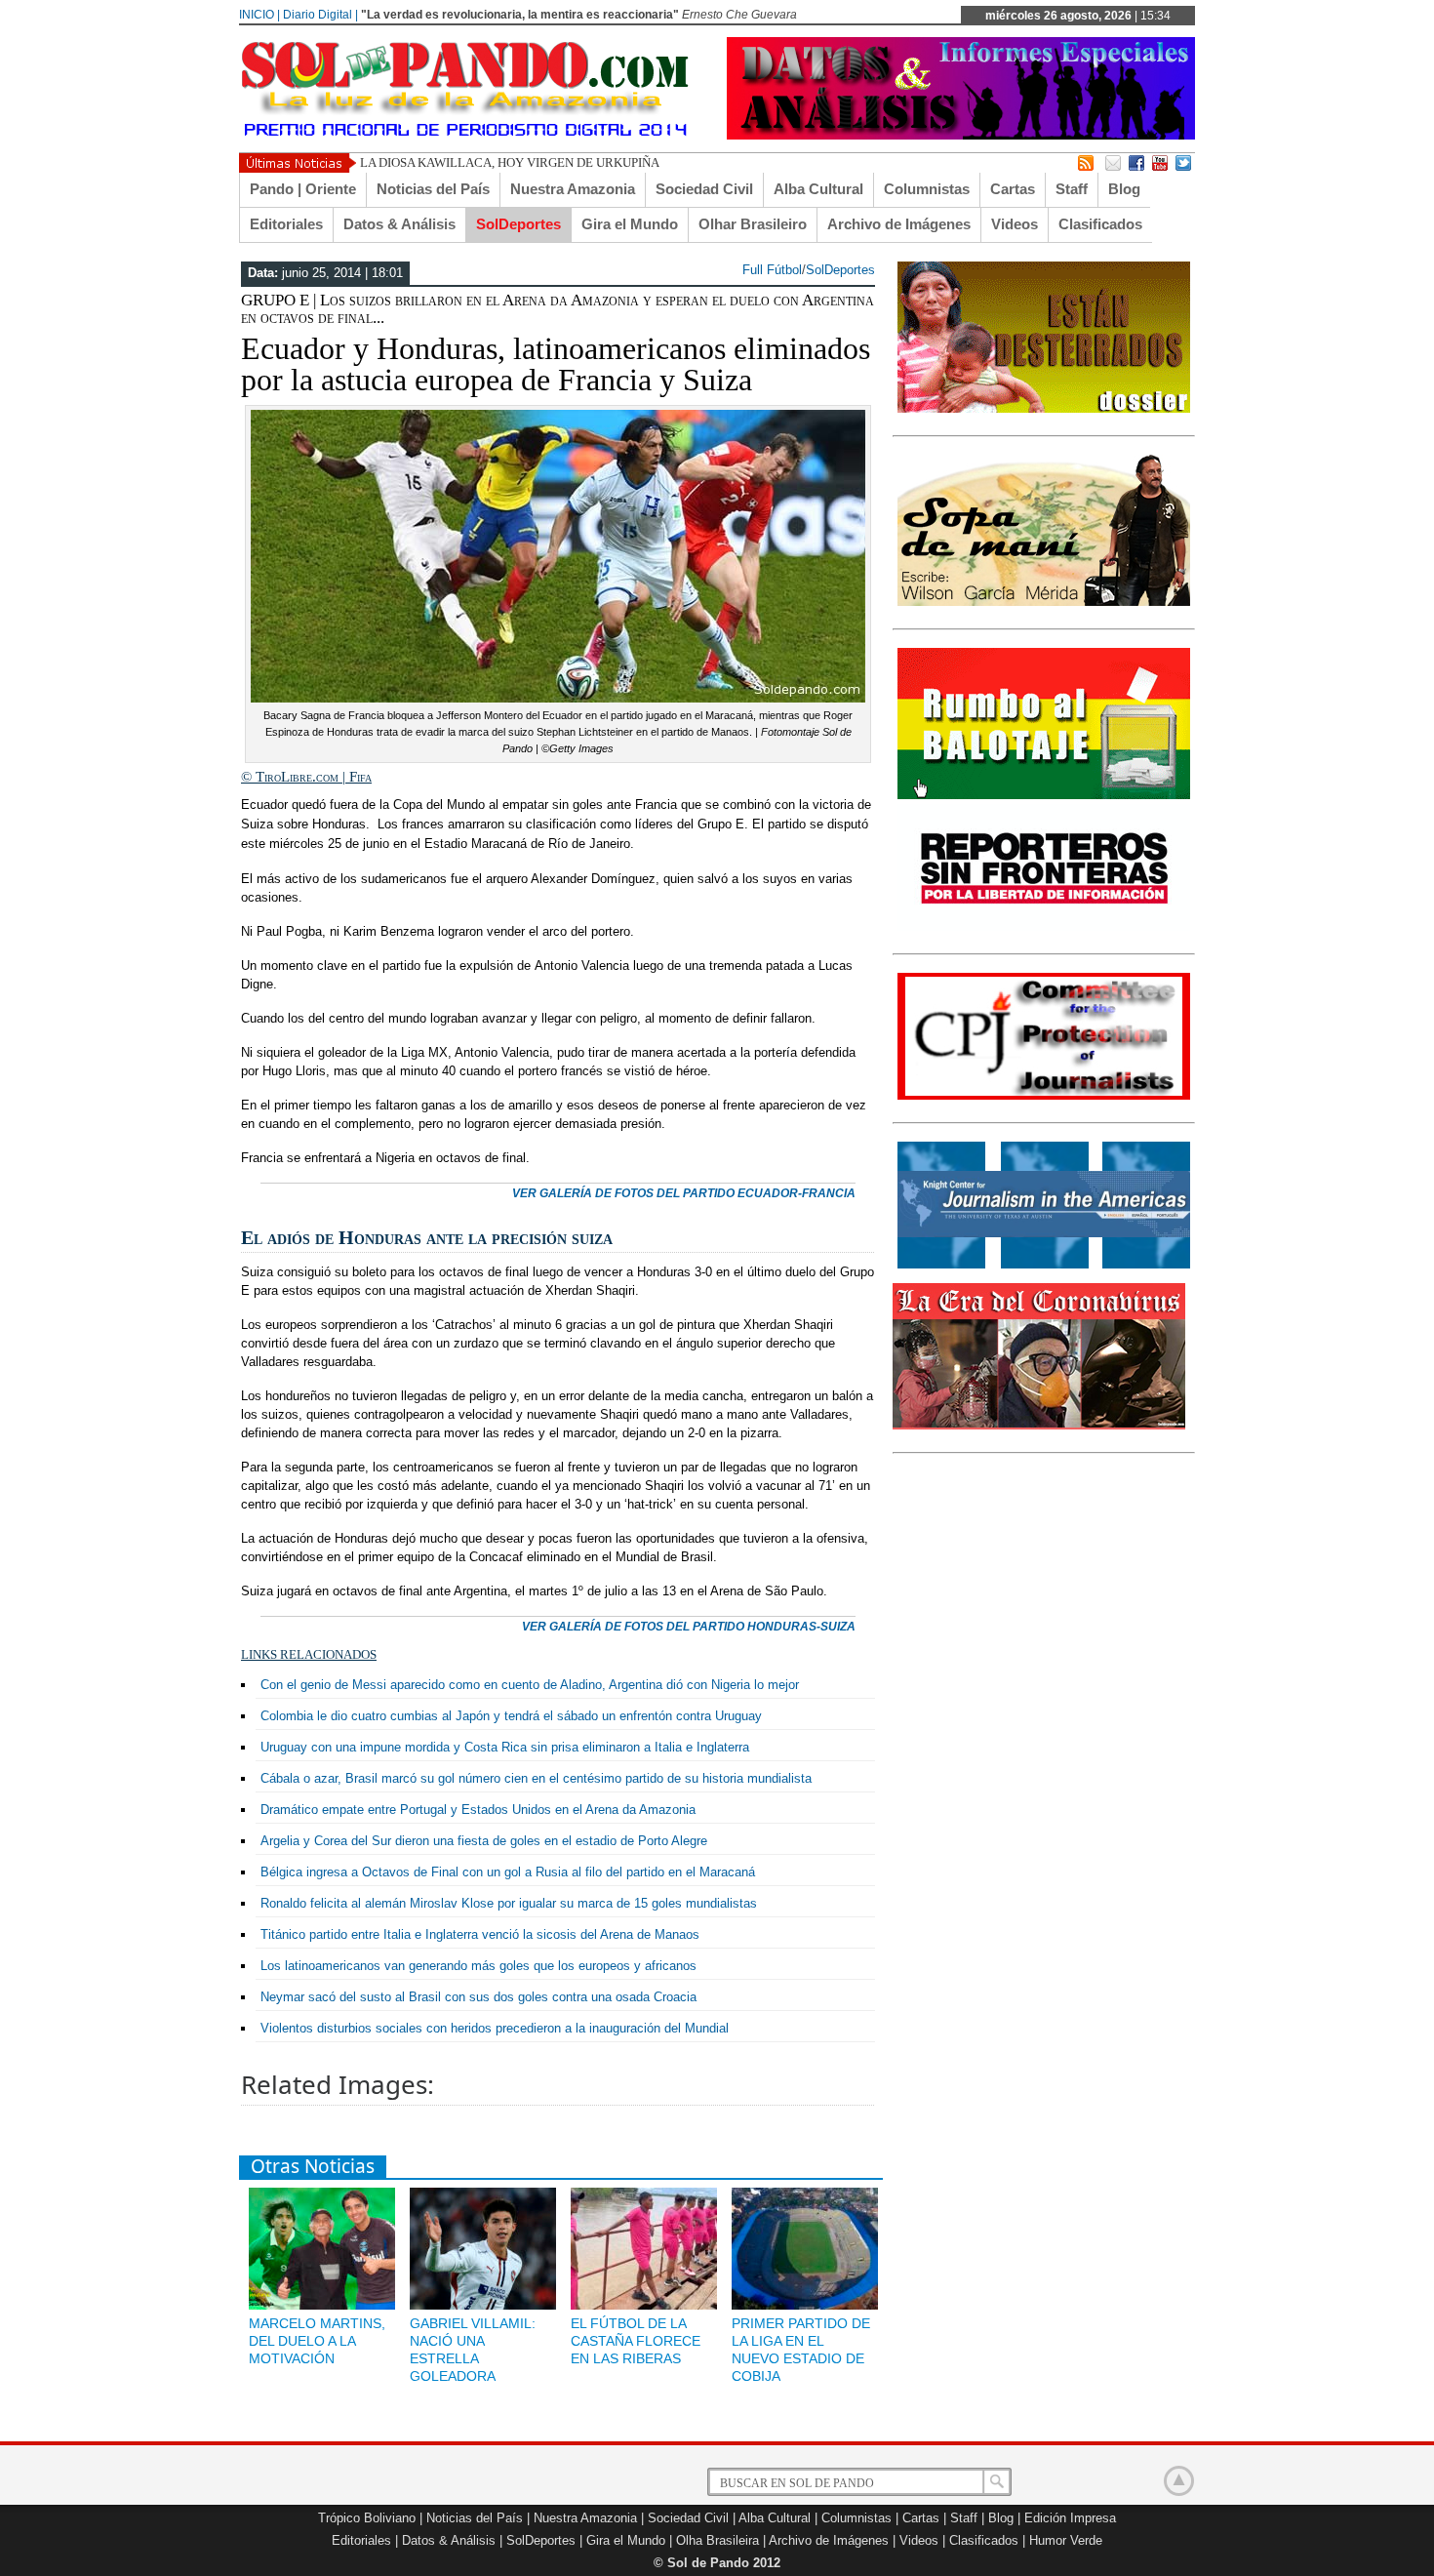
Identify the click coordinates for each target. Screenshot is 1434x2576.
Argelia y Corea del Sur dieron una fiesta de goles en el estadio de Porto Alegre (484, 1841)
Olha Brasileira (717, 2540)
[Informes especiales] (961, 135)
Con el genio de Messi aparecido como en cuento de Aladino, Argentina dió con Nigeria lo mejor (530, 1685)
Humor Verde (1066, 2540)
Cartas (1013, 189)
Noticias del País (433, 189)
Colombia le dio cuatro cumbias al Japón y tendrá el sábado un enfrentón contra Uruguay (511, 1716)
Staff (1072, 189)
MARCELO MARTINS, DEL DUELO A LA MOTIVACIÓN (317, 2341)
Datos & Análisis (399, 224)
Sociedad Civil (704, 189)
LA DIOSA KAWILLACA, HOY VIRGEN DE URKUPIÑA (510, 162)
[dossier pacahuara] (1044, 409)
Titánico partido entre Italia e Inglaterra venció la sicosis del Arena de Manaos (480, 1934)
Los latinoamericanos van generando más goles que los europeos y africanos (478, 1966)
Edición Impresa (1070, 2518)
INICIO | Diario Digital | (299, 15)
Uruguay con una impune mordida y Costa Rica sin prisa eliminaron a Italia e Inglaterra (505, 1747)
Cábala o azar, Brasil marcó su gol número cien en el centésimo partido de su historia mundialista (536, 1778)
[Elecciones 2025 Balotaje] (1044, 795)
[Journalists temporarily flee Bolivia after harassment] (1044, 1096)
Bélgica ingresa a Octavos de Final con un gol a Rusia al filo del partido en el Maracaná (508, 1872)
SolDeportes (518, 224)
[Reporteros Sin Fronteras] (1044, 927)
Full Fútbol (772, 270)
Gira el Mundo (630, 224)
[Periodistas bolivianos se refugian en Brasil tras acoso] (1044, 1265)
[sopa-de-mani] (1044, 602)
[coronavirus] (1039, 1426)
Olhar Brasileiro (753, 224)
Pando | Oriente (303, 189)
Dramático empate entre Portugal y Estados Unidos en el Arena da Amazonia (478, 1810)
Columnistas (927, 189)
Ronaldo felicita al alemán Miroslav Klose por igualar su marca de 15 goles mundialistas (509, 1903)
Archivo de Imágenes (899, 224)
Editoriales (286, 224)
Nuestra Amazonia (573, 189)
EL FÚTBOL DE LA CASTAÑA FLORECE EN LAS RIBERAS (636, 2341)
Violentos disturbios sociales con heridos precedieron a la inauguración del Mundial (495, 2028)
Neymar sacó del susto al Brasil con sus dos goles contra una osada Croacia (478, 1997)
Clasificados (1100, 224)
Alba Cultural (818, 189)
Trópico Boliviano (367, 2518)
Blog (1124, 189)
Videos (1015, 224)
